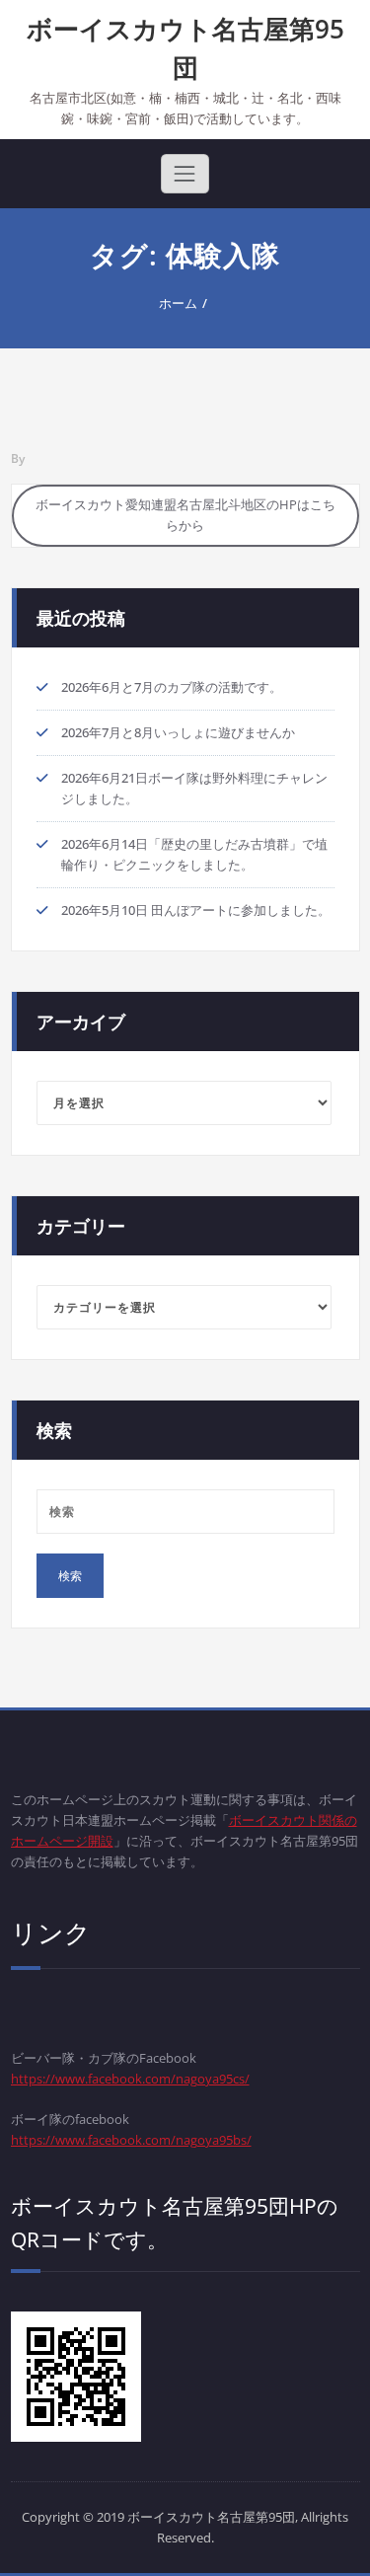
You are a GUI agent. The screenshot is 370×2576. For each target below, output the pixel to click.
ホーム (178, 303)
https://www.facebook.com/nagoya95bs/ (131, 2140)
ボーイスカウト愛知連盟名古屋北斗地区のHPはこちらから (185, 515)
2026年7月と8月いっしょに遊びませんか (178, 732)
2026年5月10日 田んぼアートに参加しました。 (196, 910)
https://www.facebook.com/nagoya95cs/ (130, 2079)
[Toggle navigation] (185, 174)
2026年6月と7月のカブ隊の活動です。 (172, 687)
